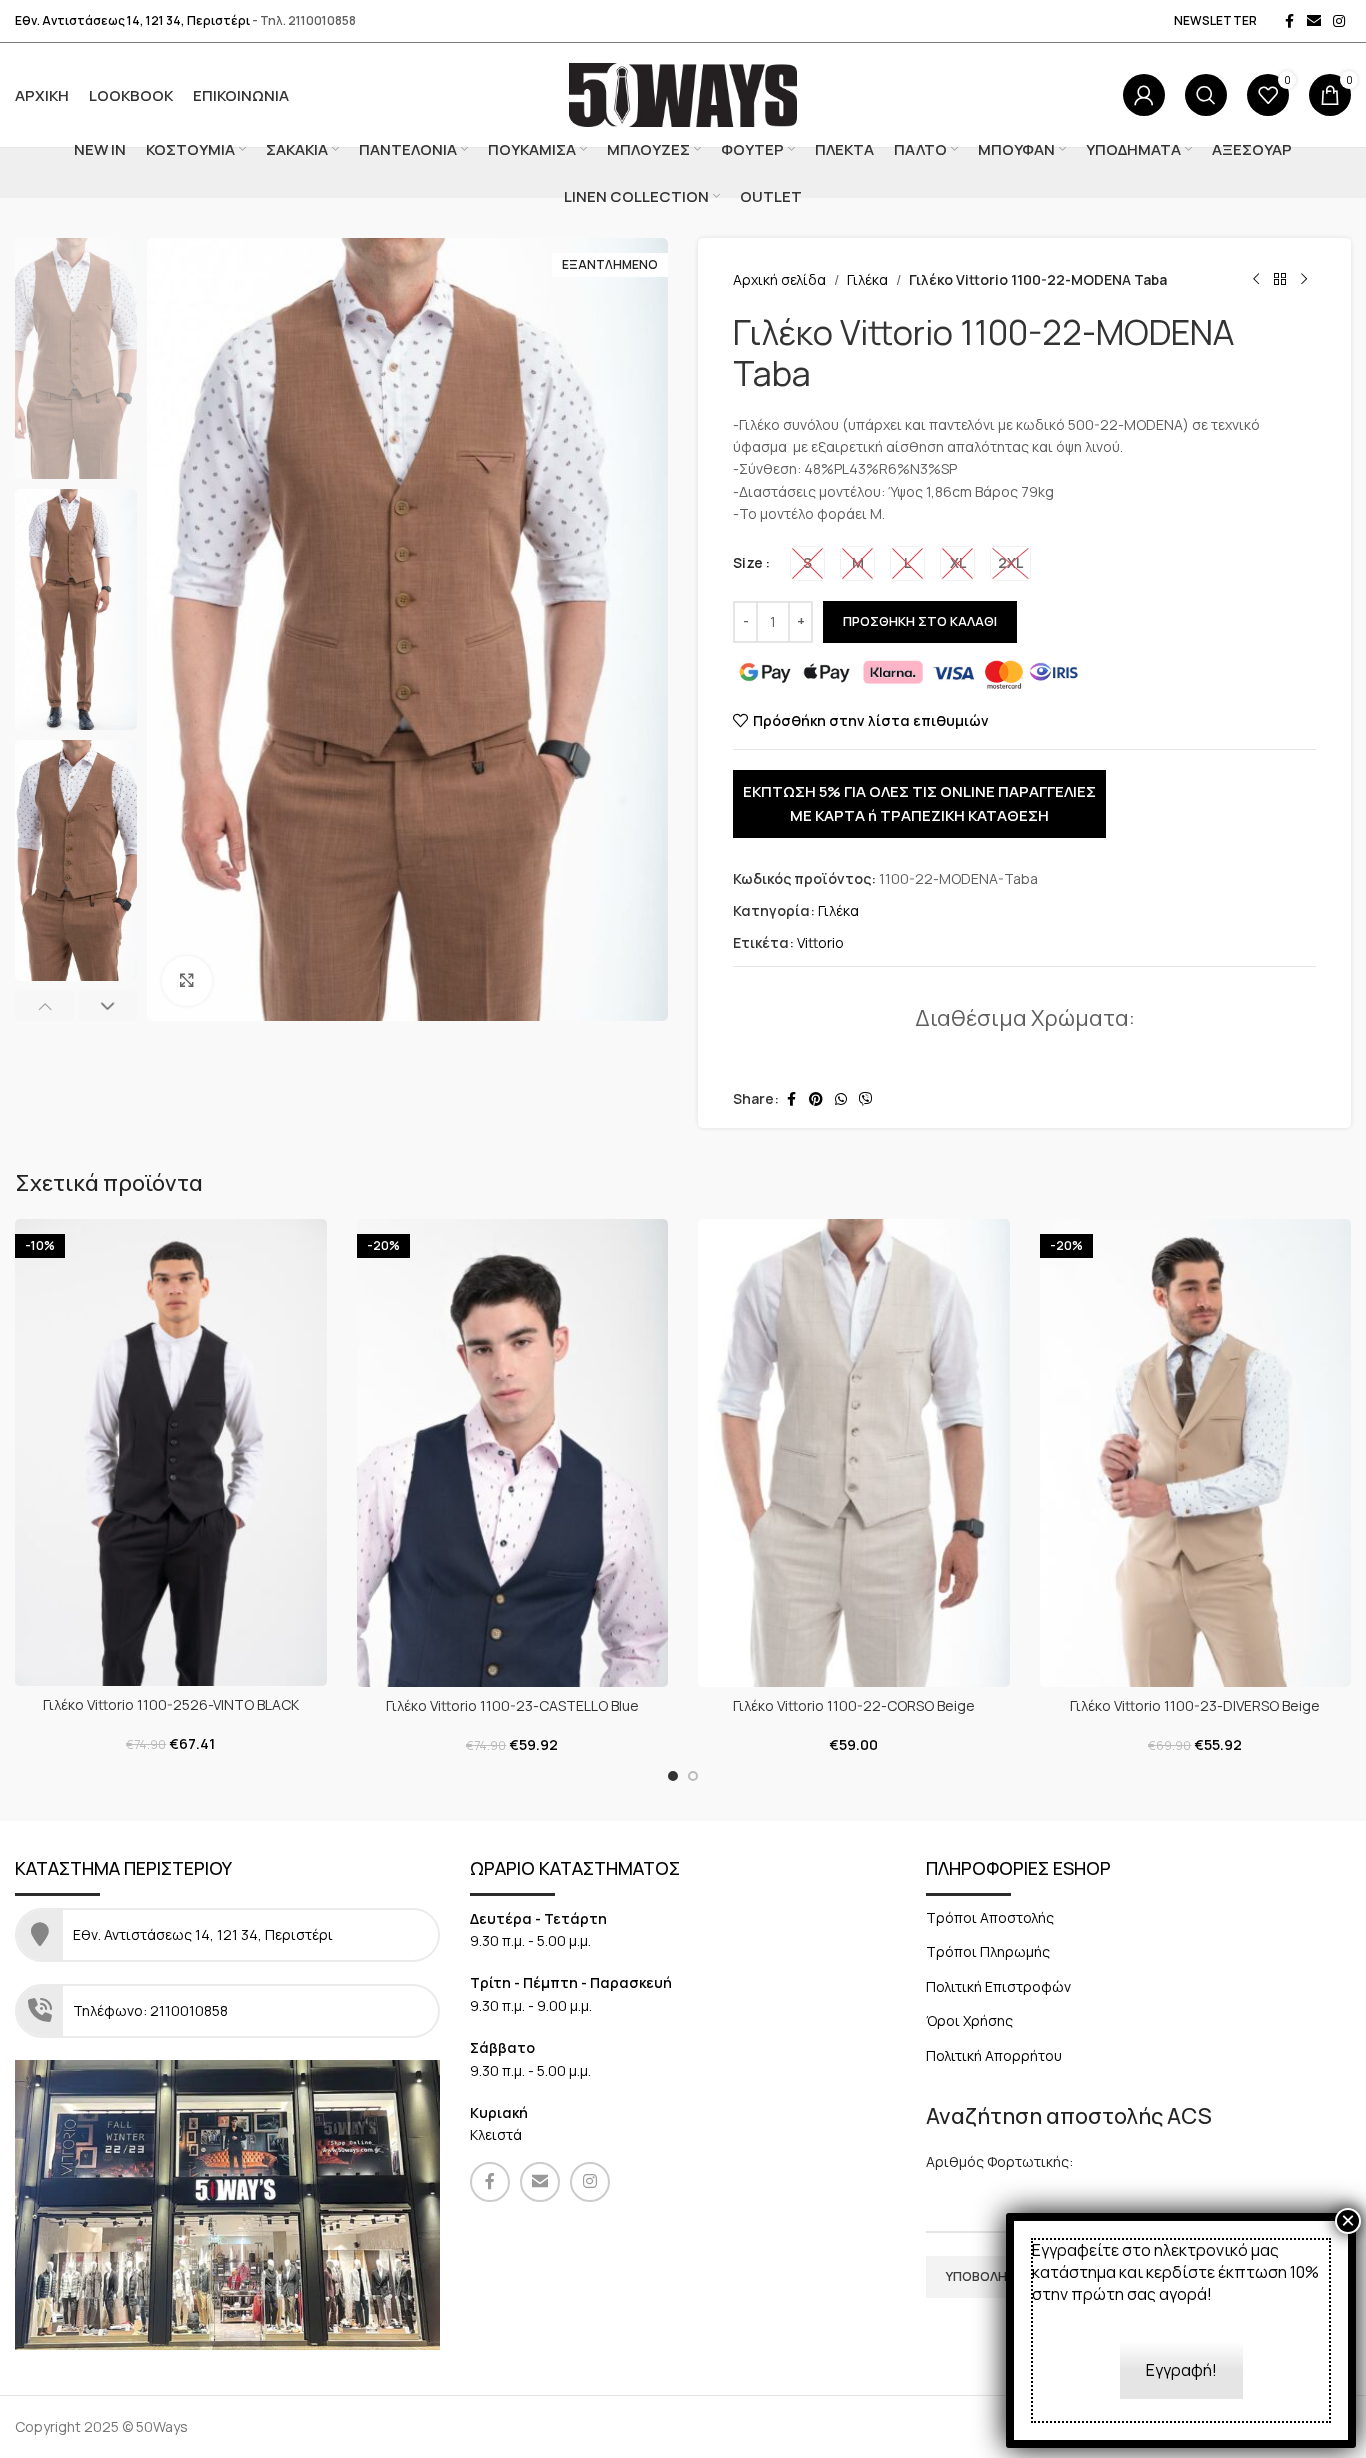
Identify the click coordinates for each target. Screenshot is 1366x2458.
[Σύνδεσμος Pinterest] (816, 1099)
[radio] (807, 563)
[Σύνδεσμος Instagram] (1339, 21)
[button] (44, 1006)
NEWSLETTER (1215, 20)
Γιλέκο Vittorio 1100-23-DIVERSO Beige (1195, 1705)
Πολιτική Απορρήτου (994, 2055)
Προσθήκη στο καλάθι (920, 621)
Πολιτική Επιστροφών (998, 1986)
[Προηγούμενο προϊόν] (1256, 280)
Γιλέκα (867, 279)
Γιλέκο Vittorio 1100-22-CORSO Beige (854, 1705)
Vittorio (820, 942)
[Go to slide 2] (693, 1776)
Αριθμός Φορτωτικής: (999, 2161)
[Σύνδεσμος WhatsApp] (841, 1099)
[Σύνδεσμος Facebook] (1289, 21)
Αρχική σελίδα (779, 279)
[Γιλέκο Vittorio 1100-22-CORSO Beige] (854, 1453)
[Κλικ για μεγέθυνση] (187, 981)
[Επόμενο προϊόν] (1304, 280)
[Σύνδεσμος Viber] (866, 1099)
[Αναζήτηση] (1206, 95)
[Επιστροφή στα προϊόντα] (1280, 280)
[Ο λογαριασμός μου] (1144, 95)
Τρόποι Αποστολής (990, 1917)
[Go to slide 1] (673, 1776)
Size (748, 562)
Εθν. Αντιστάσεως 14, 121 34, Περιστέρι (132, 20)
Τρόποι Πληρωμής (988, 1951)
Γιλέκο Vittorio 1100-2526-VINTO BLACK (171, 1704)
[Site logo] (683, 93)
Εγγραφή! (1181, 2370)
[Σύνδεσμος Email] (1314, 21)
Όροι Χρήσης (969, 2020)
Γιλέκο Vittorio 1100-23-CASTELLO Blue (512, 1705)
